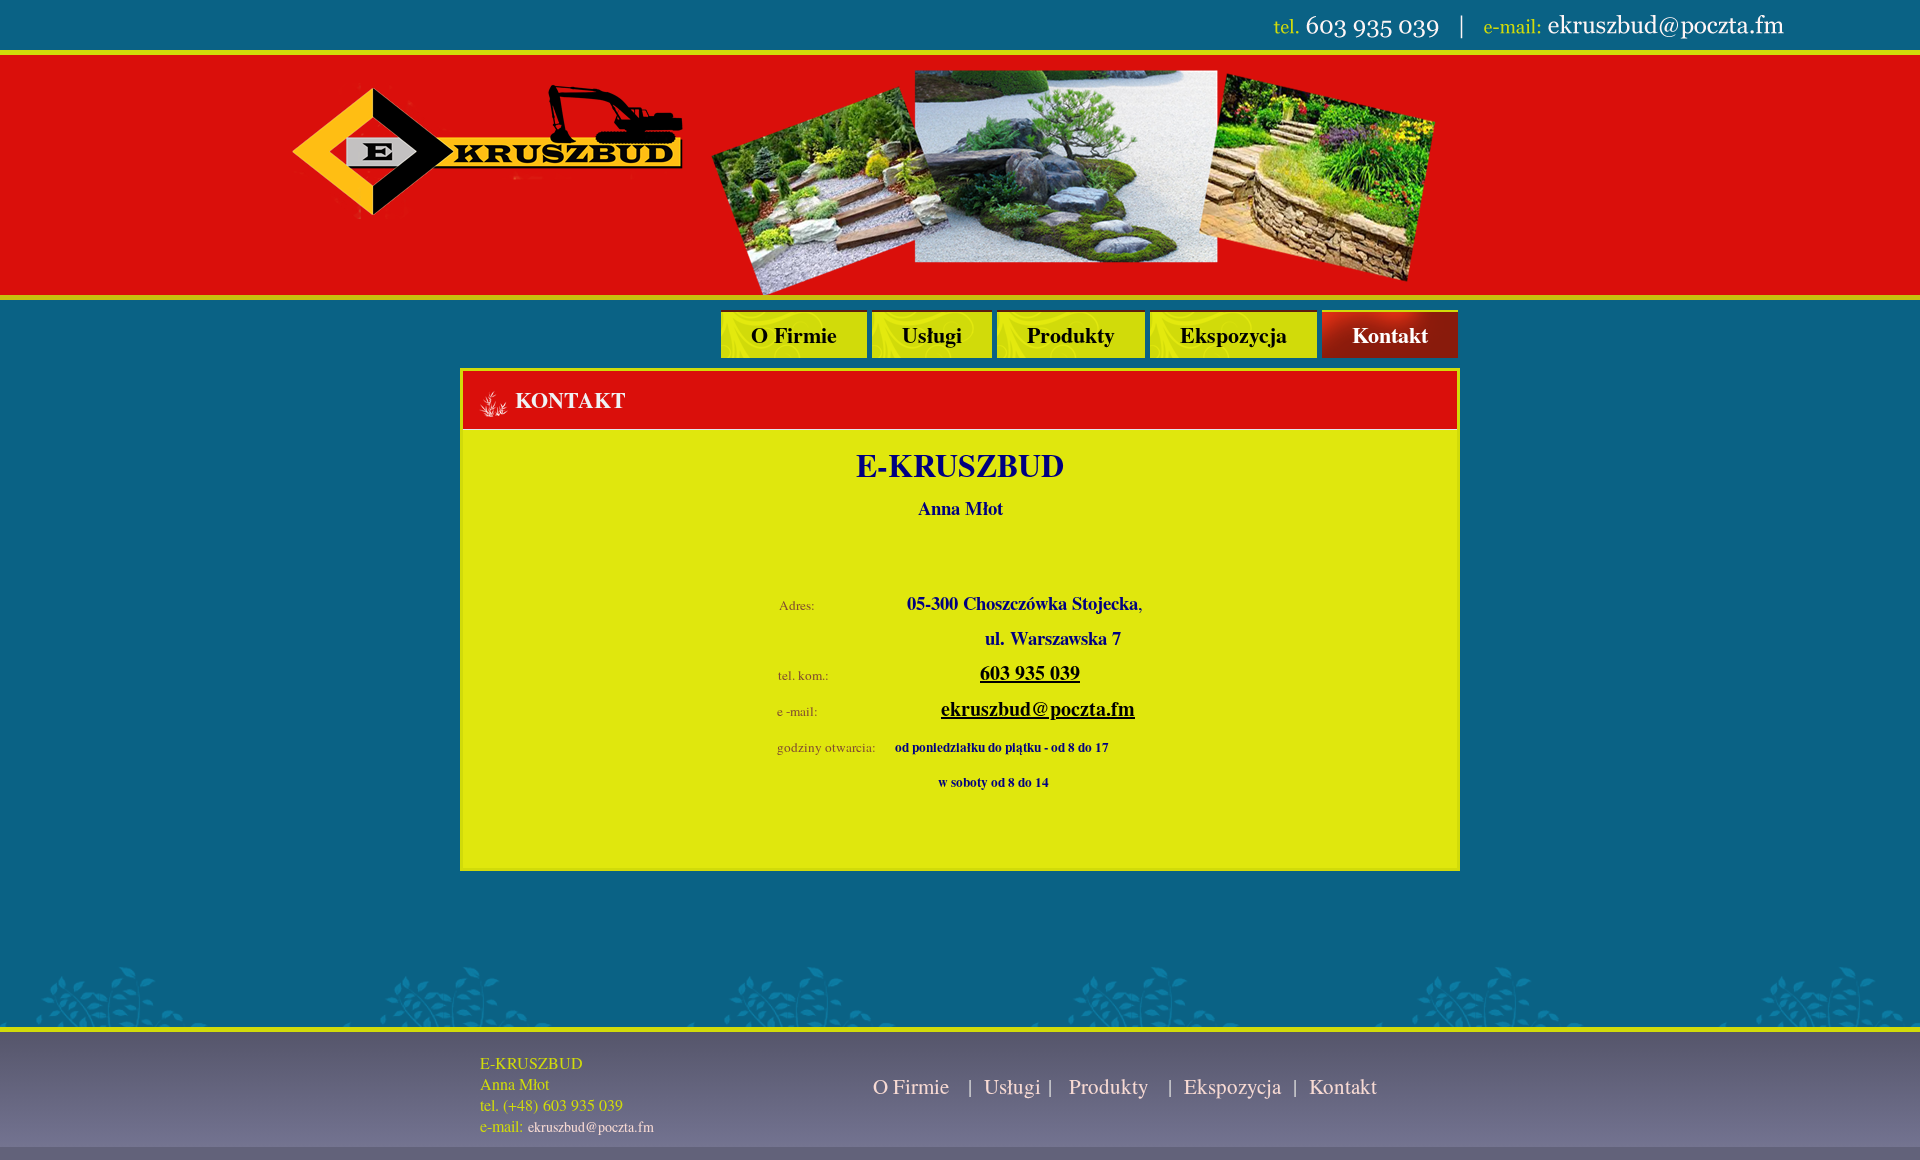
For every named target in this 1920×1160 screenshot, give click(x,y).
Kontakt (1390, 334)
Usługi (932, 334)
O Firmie (794, 334)
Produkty (1071, 334)
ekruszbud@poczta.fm (1038, 708)
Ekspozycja (1233, 334)
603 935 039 (1030, 672)
